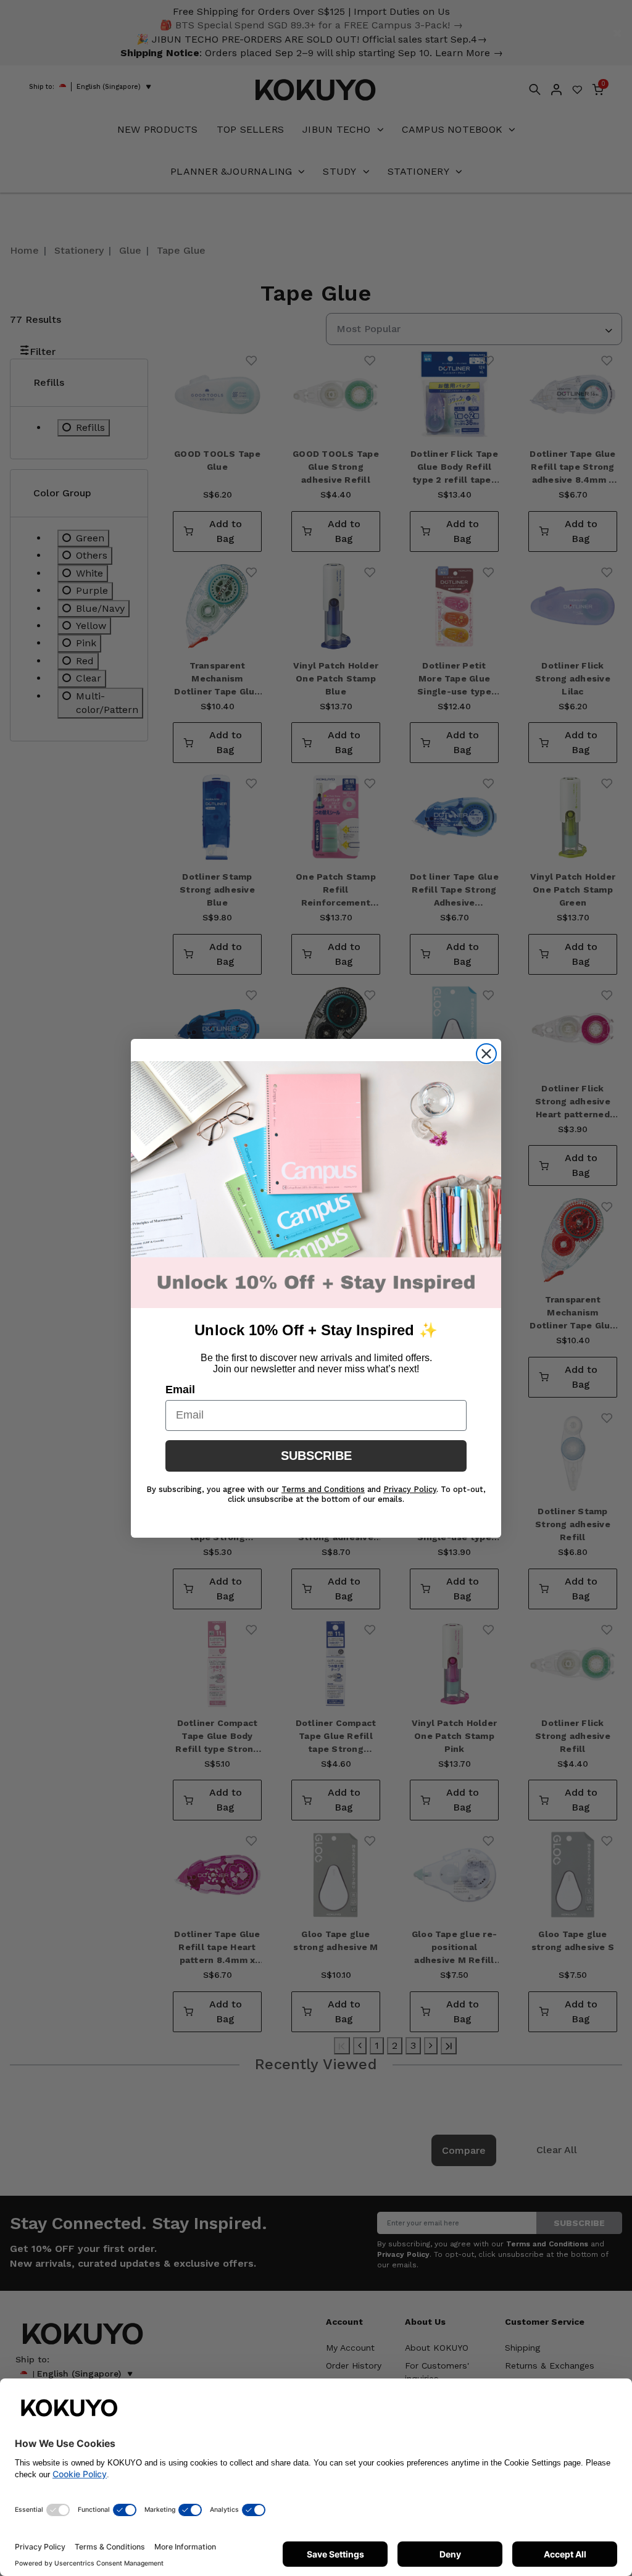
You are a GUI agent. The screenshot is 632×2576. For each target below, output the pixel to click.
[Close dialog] (486, 1054)
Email (180, 1390)
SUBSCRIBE (316, 1456)
